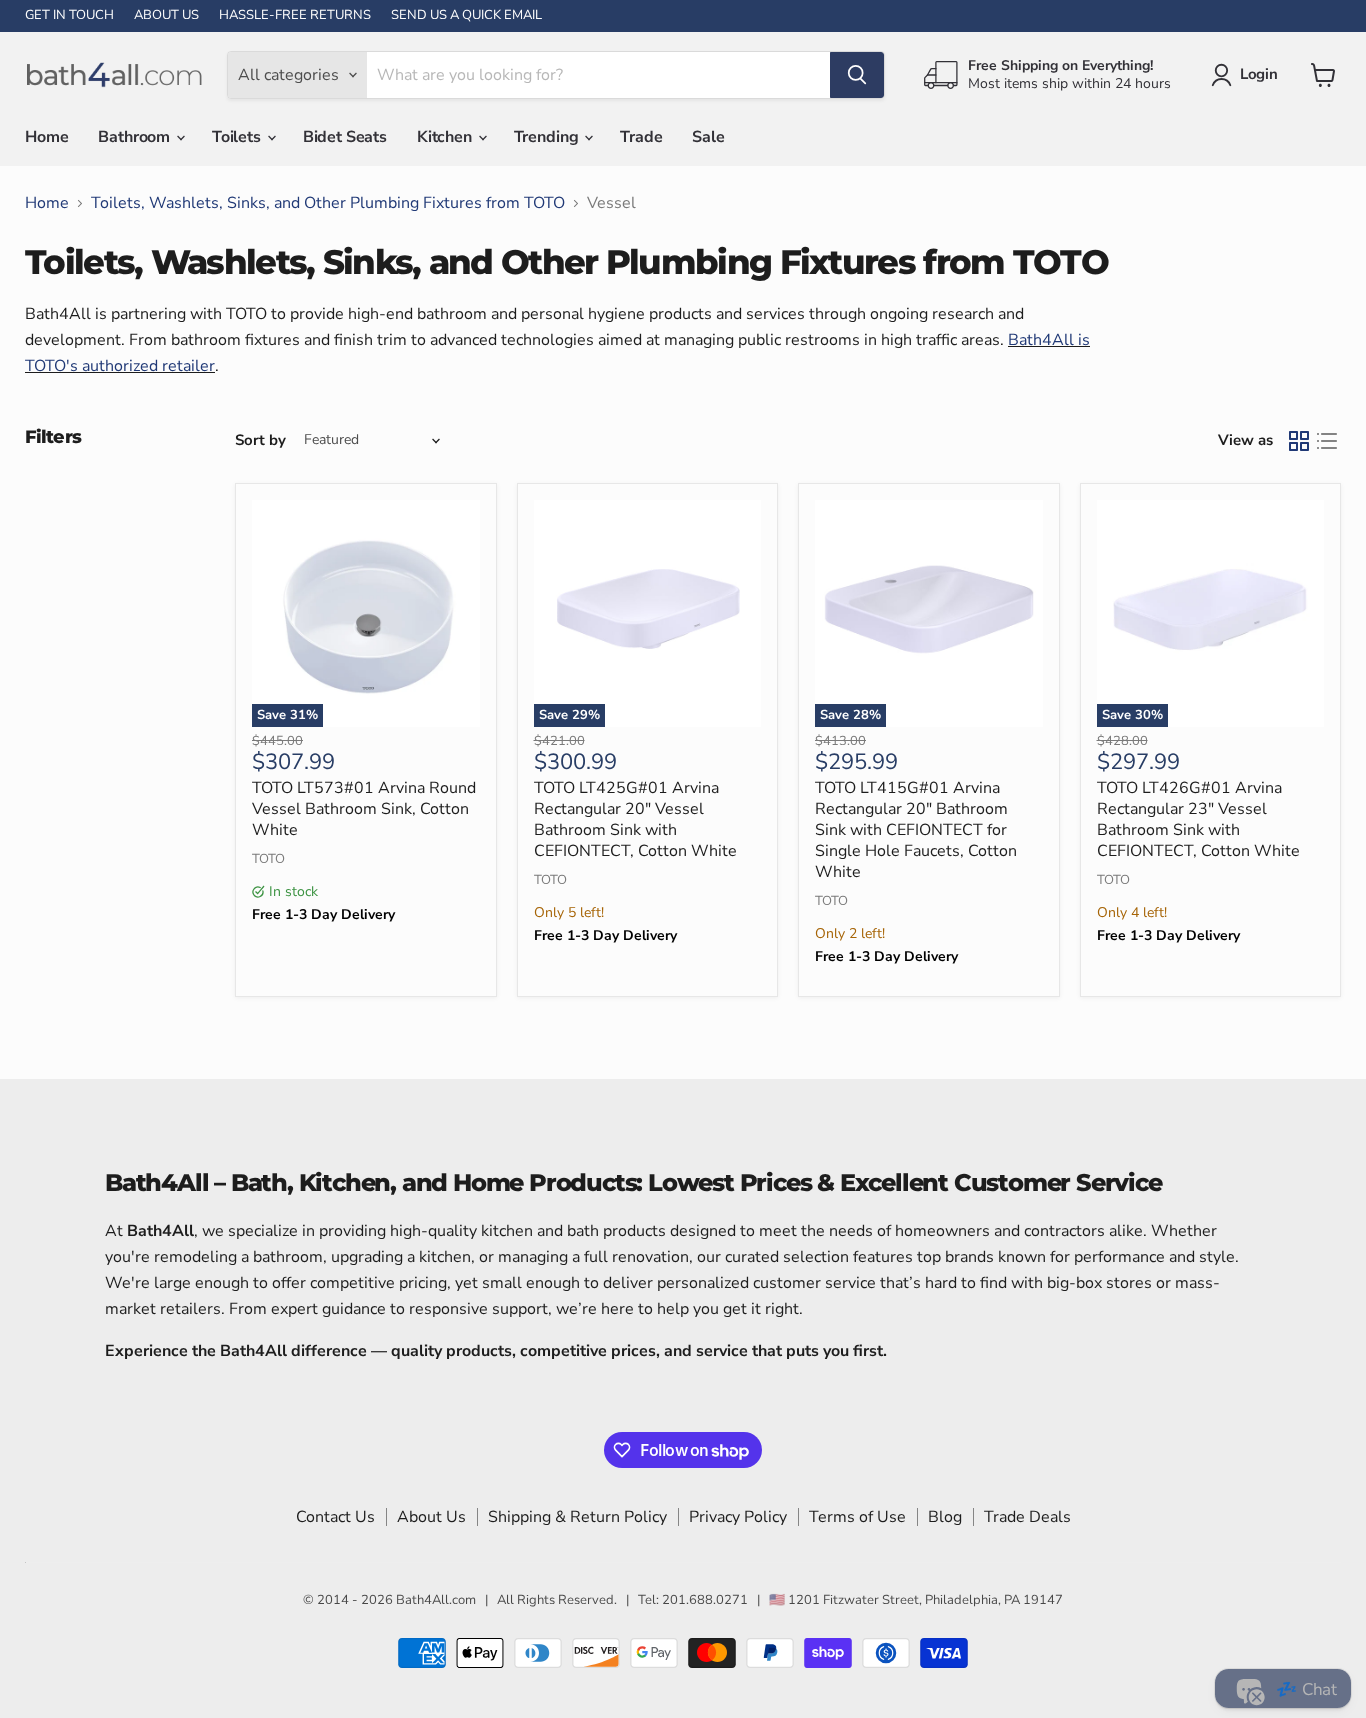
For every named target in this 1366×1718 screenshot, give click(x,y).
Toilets (238, 137)
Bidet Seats (345, 137)
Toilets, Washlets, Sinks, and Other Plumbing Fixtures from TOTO (328, 203)
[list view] (1327, 441)
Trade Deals (1027, 1517)
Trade (641, 137)
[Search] (857, 75)
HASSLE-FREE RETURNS (295, 15)
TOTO (268, 859)
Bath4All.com (436, 1600)
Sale (708, 137)
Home (46, 137)
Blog (945, 1517)
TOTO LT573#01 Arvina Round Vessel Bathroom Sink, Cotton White (364, 809)
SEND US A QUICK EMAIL (466, 15)
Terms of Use (857, 1517)
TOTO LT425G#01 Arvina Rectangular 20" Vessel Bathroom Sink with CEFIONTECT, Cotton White (635, 819)
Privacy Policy (738, 1517)
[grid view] (1299, 441)
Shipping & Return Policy (577, 1517)
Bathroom (136, 137)
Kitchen (446, 137)
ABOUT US (166, 15)
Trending (548, 137)
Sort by (260, 440)
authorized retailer (148, 366)
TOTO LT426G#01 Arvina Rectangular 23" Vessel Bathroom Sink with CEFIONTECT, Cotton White (1198, 819)
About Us (431, 1517)
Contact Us (335, 1517)
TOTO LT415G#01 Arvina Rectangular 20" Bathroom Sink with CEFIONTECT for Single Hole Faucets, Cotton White (916, 830)
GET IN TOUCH (69, 15)
